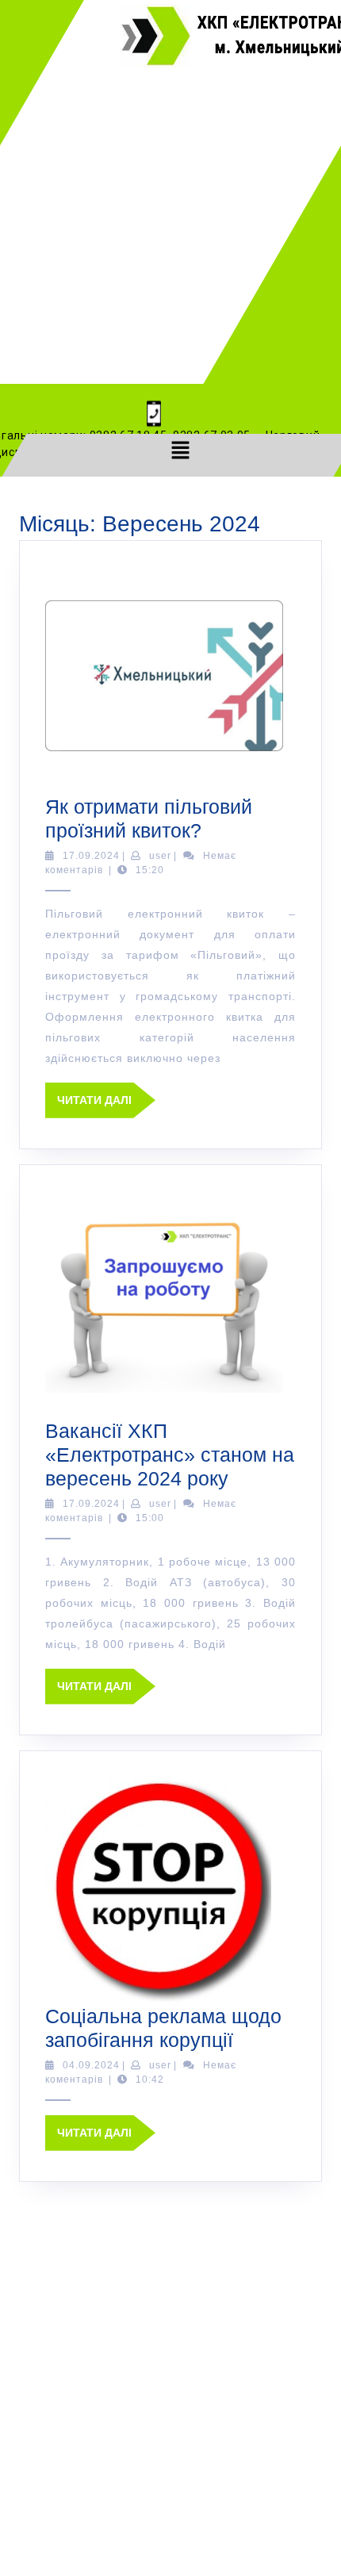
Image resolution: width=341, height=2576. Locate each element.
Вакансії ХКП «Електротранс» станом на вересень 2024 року (170, 1455)
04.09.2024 (91, 2065)
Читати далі (106, 1094)
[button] (180, 450)
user (160, 856)
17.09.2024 (91, 856)
